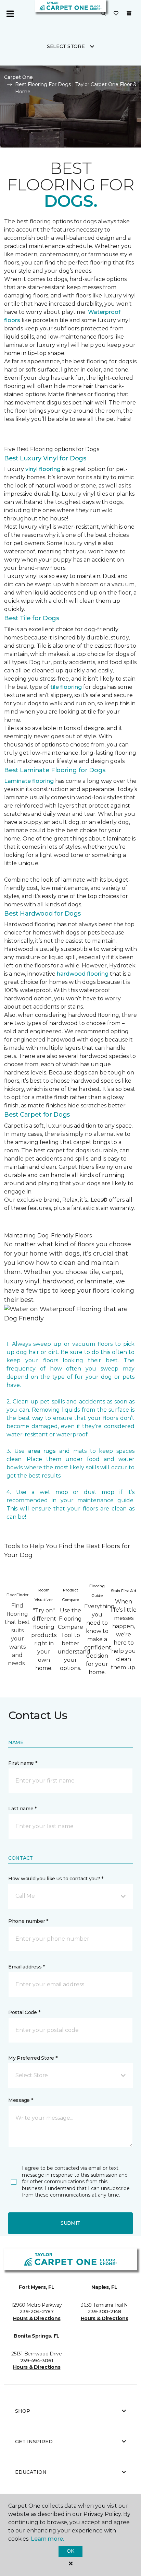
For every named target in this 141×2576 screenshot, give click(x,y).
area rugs (42, 1451)
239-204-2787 (37, 2312)
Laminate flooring (29, 781)
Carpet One (18, 77)
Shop (23, 2411)
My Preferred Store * (33, 2058)
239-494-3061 (37, 2361)
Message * (21, 2100)
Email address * (27, 1967)
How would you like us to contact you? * (56, 1879)
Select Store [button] (66, 46)
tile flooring (66, 687)
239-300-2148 (104, 2312)
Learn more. (47, 2539)
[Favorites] (116, 14)
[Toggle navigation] (10, 14)
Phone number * (28, 1921)
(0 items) (129, 13)
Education (31, 2472)
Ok (70, 2551)
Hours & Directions (37, 2318)
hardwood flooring (83, 974)
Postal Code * (24, 2012)
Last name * (22, 1809)
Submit (70, 2223)
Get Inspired (34, 2442)
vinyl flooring (43, 469)
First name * (23, 1763)
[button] (103, 14)
